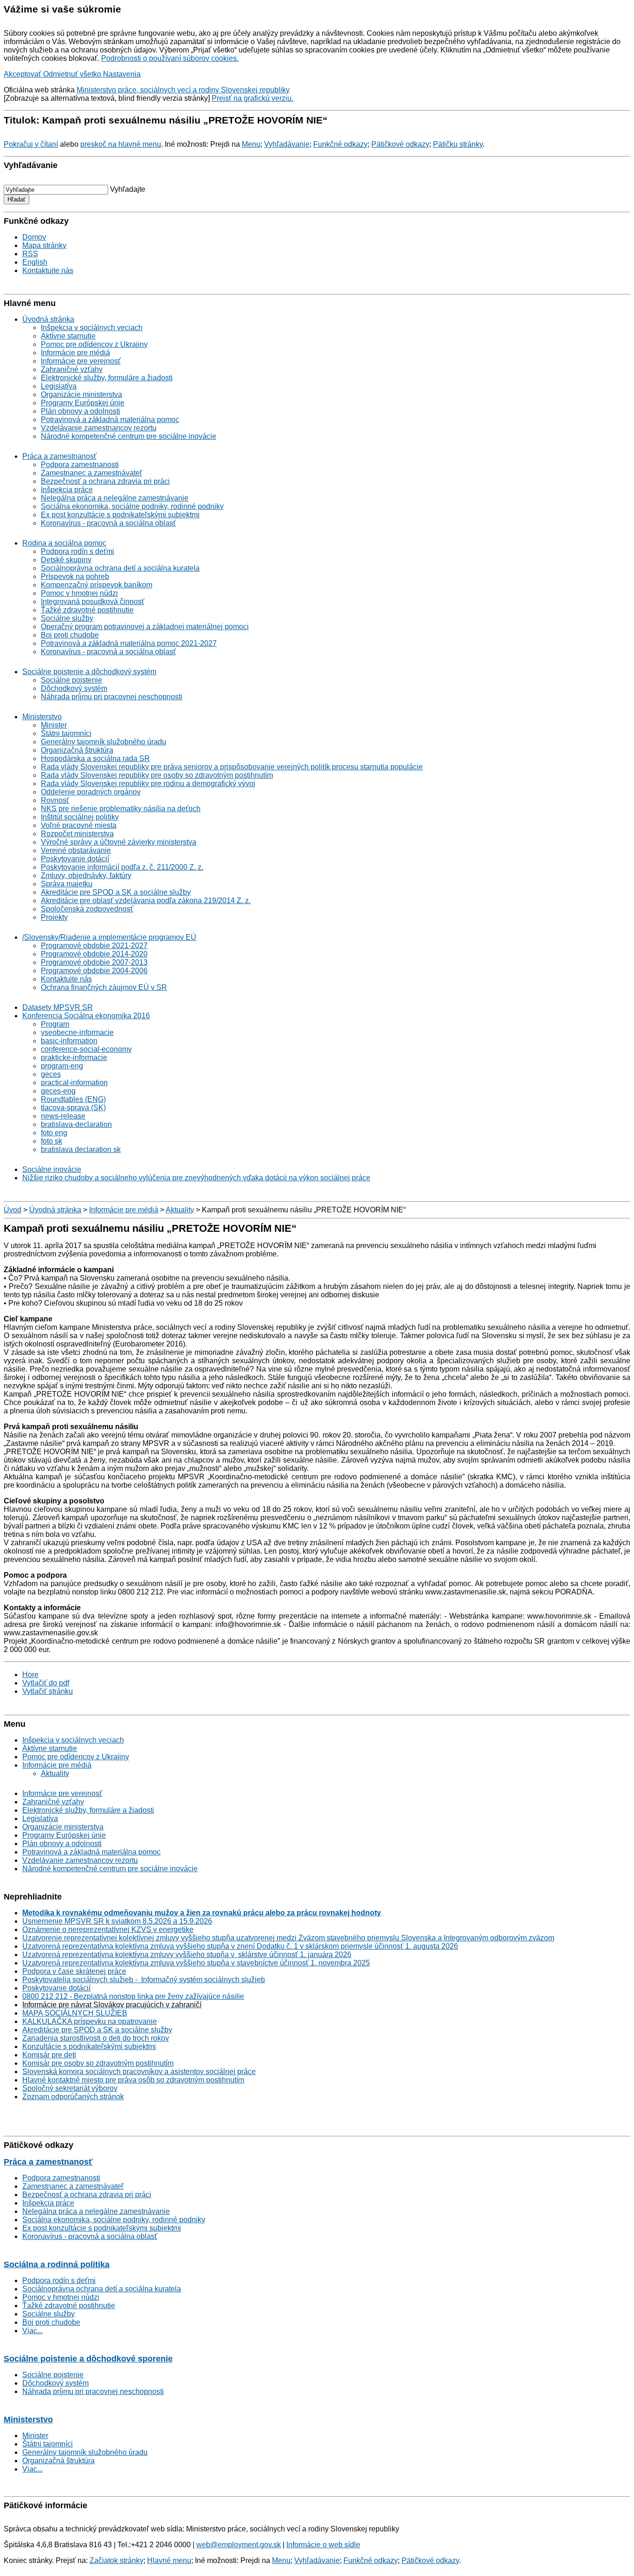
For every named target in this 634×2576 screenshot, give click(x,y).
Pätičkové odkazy (400, 144)
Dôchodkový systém (74, 688)
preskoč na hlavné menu (121, 144)
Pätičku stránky (458, 144)
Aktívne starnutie (68, 336)
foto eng (54, 1133)
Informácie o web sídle (323, 2545)
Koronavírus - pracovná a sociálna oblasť (108, 523)
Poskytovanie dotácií (75, 859)
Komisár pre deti (49, 2055)
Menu (251, 144)
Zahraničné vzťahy (72, 369)
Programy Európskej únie (83, 403)
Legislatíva (59, 386)
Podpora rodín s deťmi (78, 551)
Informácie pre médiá (75, 353)
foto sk (52, 1141)
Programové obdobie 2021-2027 (94, 946)
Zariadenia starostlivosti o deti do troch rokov (96, 2038)
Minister (54, 725)
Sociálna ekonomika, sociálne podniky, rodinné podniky (132, 506)
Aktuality (180, 1210)
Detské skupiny (66, 560)
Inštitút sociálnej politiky (80, 817)
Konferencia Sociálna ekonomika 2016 (86, 1016)
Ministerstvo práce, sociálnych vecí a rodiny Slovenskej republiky (183, 90)
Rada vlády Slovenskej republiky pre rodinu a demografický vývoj (148, 784)
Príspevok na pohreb (75, 576)
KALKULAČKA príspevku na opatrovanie (90, 2021)
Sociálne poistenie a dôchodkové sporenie (88, 2359)
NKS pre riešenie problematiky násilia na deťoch (121, 809)
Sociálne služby (67, 618)
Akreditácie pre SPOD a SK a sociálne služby (116, 892)
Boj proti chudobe (70, 635)
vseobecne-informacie (77, 1032)
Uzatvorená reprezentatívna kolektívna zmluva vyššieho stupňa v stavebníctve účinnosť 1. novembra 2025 (196, 1963)
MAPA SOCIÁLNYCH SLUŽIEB (75, 2013)
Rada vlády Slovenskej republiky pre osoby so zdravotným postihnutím (157, 775)
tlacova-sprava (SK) (73, 1108)
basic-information (69, 1041)
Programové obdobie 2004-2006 (94, 971)
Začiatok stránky (116, 2560)
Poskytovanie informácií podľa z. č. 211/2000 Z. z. (122, 867)
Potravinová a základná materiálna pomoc (110, 420)
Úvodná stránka (48, 319)
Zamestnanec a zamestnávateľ (91, 473)
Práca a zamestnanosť (59, 456)
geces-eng (58, 1091)
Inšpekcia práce (67, 490)
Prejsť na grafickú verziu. (252, 98)
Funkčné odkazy (340, 144)
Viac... (32, 2331)
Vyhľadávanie (287, 144)
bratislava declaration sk (81, 1149)
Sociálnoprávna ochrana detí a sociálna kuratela (120, 568)
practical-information (74, 1083)
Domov (34, 237)
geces (51, 1074)
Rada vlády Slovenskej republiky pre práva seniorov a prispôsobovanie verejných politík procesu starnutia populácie (232, 767)
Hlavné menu (169, 2560)
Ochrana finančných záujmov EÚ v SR (104, 987)
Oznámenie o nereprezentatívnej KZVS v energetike (108, 1929)
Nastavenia (122, 74)
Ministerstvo (42, 717)
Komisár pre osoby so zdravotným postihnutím (98, 2063)
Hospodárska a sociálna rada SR (95, 758)
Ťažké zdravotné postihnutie (87, 610)
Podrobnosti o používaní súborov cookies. (170, 58)
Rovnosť (55, 800)
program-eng (62, 1066)
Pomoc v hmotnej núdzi (79, 593)
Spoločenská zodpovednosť (87, 909)
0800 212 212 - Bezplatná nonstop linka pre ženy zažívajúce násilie (133, 1996)
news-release (63, 1116)
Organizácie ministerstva (81, 394)
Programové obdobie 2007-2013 (94, 962)
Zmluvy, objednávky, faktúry (86, 875)
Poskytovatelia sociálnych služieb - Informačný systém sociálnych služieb (144, 1980)
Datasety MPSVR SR (58, 1007)
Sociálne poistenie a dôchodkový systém (89, 672)
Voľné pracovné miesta (79, 825)
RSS (30, 254)
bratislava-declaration (76, 1124)
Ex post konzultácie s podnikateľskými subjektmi (120, 515)
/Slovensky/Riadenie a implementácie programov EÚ (109, 937)
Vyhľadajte (128, 189)
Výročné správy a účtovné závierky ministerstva (119, 842)
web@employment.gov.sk (239, 2545)
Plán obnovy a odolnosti (81, 411)
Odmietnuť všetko (73, 74)
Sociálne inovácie (52, 1169)
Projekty (54, 917)
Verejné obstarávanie (76, 850)
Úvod (13, 1210)
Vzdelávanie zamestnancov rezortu (99, 428)
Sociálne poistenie (71, 680)
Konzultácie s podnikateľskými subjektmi (89, 2046)
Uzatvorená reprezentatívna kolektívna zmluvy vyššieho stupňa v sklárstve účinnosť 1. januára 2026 (187, 1955)
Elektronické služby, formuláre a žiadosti (107, 378)
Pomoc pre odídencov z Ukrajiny (94, 344)
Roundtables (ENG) (73, 1099)
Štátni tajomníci (66, 733)
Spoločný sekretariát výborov (70, 2088)
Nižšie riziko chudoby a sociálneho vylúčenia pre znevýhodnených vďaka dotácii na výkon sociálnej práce (196, 1178)
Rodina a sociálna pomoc (64, 543)
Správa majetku (67, 884)
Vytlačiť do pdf (46, 1683)
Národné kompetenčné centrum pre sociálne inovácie (129, 436)
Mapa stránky (44, 245)
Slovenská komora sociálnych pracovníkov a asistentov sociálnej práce (139, 2072)
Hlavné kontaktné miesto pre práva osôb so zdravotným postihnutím (133, 2080)
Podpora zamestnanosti (80, 465)
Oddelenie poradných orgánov (91, 792)
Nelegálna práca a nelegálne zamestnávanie (115, 498)
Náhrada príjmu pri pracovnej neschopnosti (112, 697)
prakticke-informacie (74, 1057)
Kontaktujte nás (48, 270)
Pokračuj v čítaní (31, 144)
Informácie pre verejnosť (81, 361)
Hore (30, 1675)
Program (55, 1024)
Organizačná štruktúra (77, 750)
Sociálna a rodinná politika (57, 2264)
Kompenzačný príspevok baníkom (97, 585)
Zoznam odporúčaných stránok (73, 2097)
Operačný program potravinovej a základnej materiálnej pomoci (145, 627)
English (35, 262)
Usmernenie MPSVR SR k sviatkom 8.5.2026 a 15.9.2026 (117, 1921)
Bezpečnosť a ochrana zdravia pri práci (105, 481)
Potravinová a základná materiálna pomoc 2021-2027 (129, 643)
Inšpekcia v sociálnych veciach (92, 328)
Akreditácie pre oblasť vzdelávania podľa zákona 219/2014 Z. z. (146, 901)
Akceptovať (23, 74)
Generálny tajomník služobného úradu (104, 742)
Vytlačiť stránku (48, 1691)
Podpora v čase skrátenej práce (74, 1971)
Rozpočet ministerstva (77, 834)
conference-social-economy (86, 1049)
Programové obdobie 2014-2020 (94, 954)
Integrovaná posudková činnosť (93, 602)
